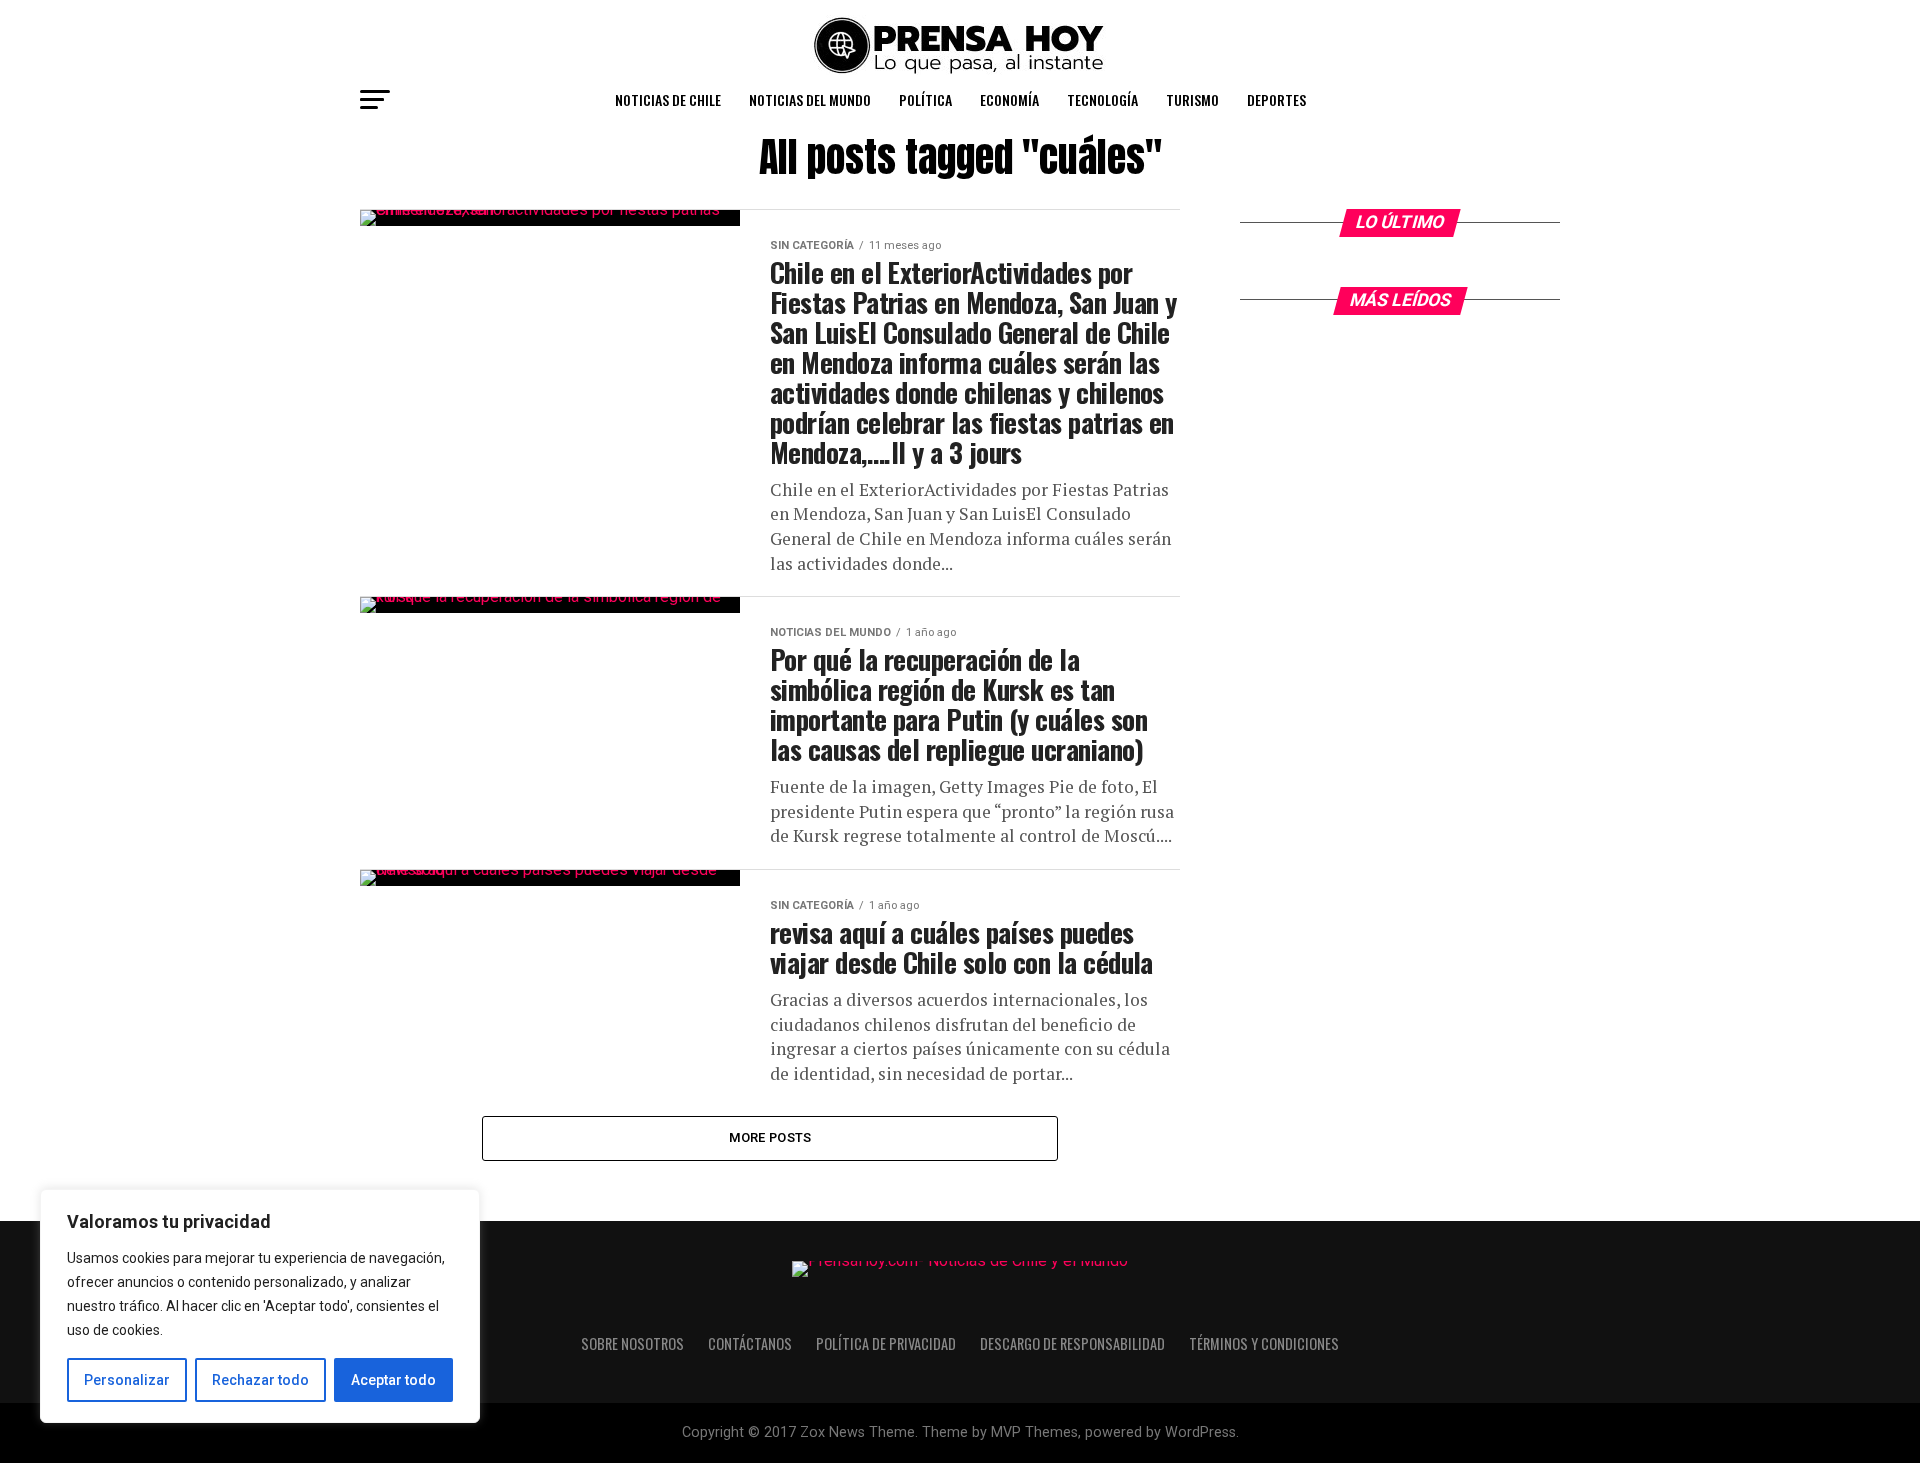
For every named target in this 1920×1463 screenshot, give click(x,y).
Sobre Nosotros (632, 1343)
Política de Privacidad (886, 1343)
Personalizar (127, 1380)
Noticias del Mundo (810, 99)
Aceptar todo (393, 1380)
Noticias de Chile (668, 99)
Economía (1009, 99)
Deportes (1276, 99)
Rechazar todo (260, 1380)
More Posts (770, 1137)
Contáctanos (750, 1343)
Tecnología (1102, 99)
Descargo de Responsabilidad (1072, 1343)
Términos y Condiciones (1264, 1343)
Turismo (1192, 99)
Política (925, 99)
